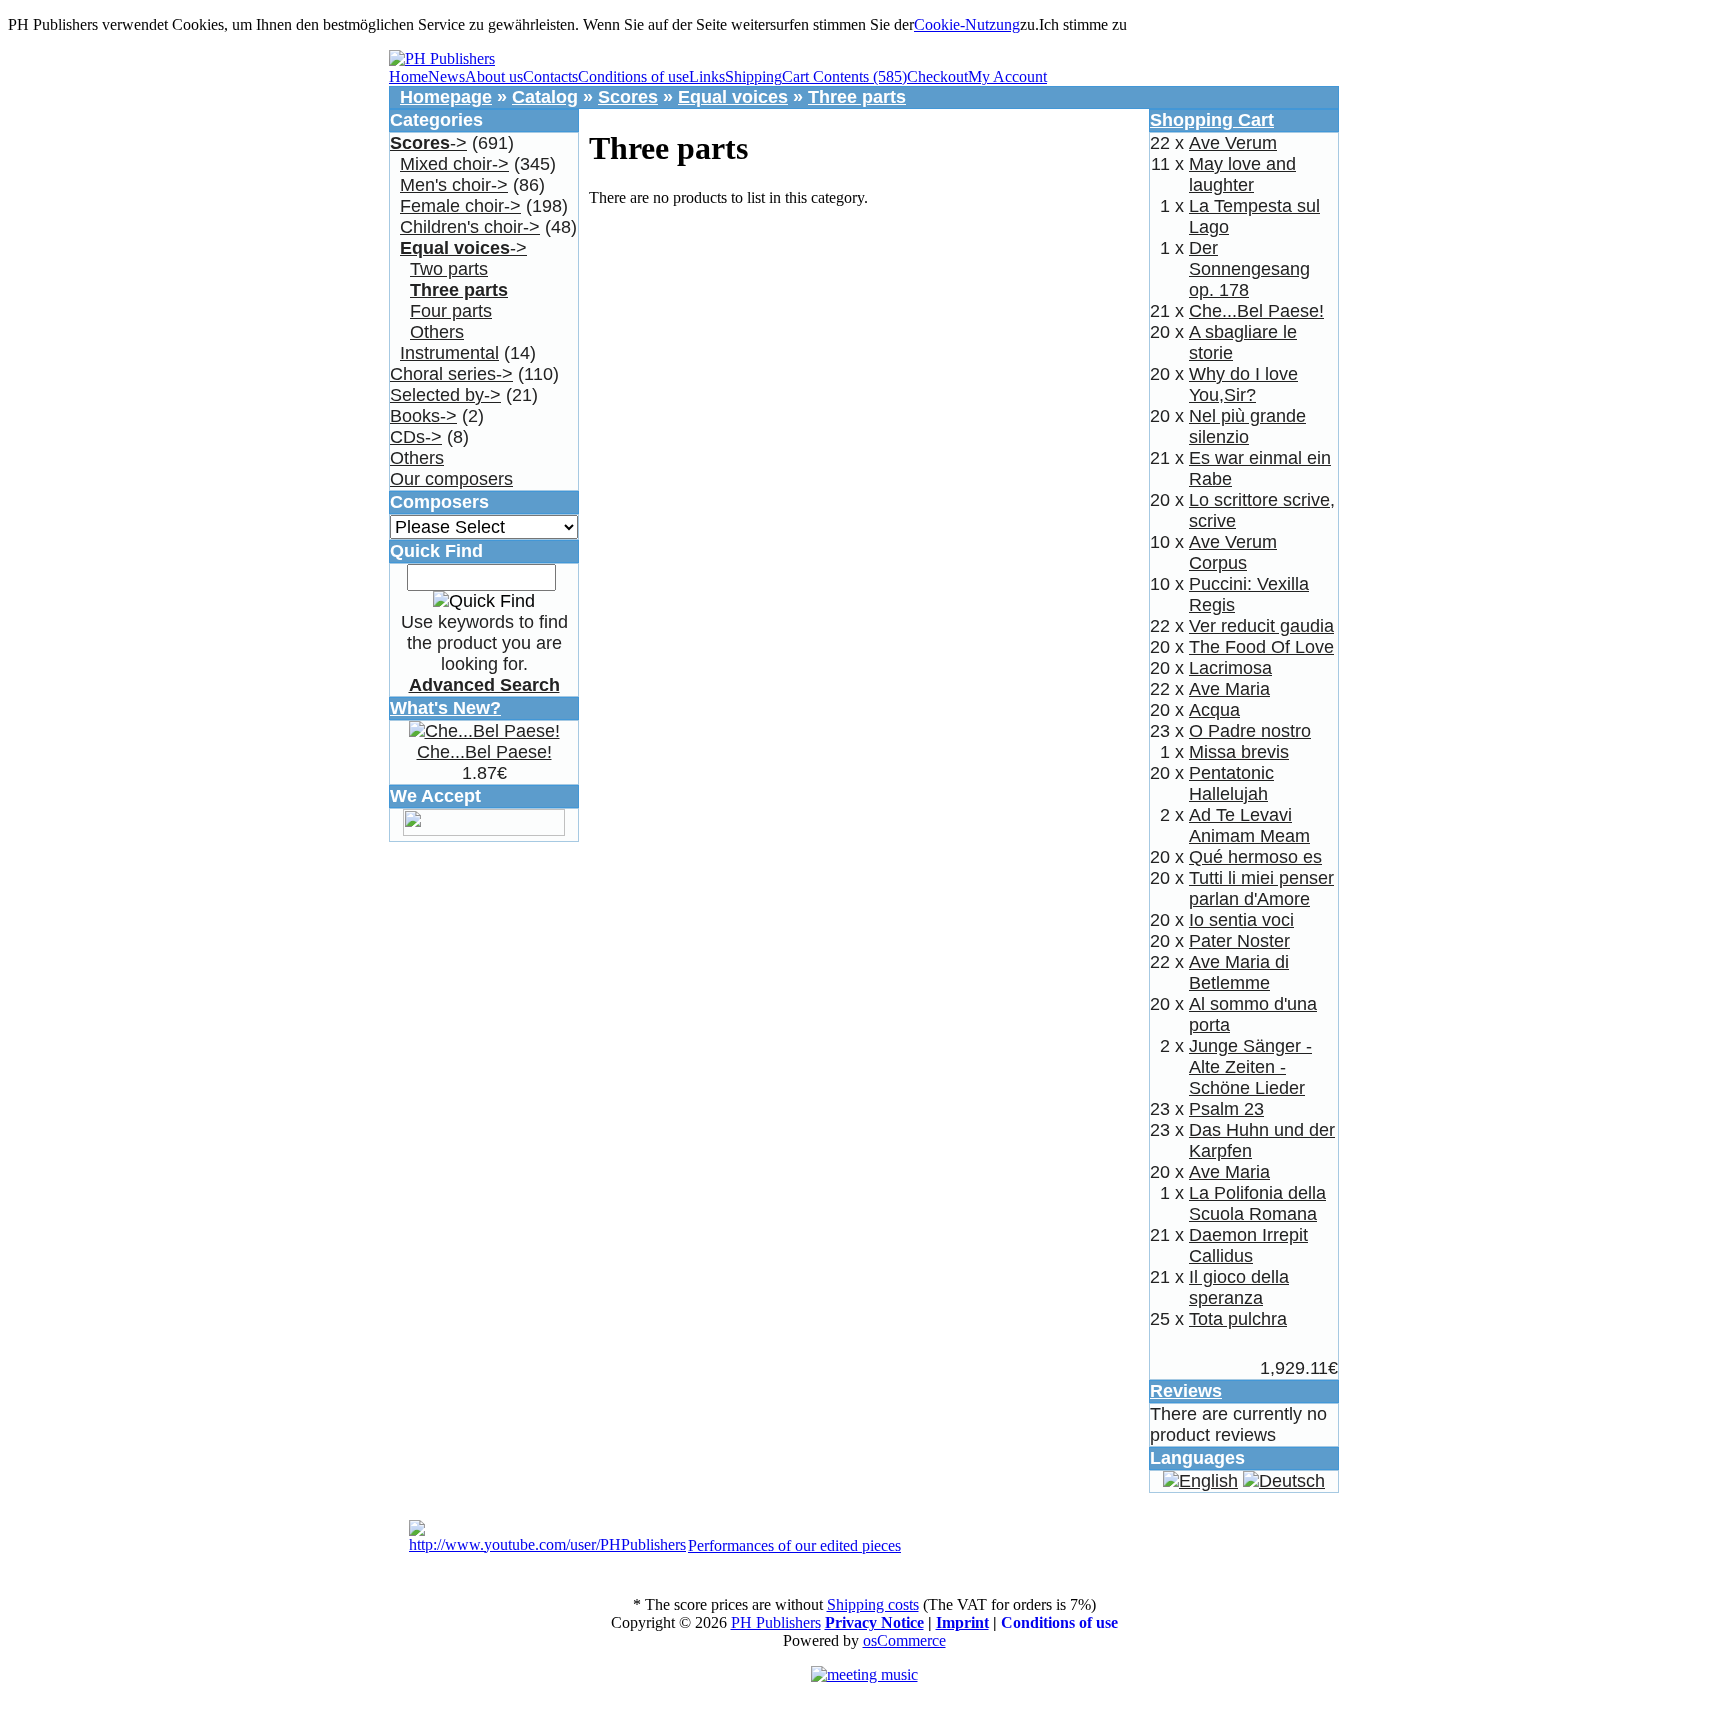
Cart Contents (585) (844, 76)
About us (494, 76)
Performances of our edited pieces (794, 1545)
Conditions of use (633, 76)
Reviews (1186, 1391)
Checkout (937, 76)
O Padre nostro (1250, 731)
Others (437, 332)
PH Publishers (776, 1622)
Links (707, 76)
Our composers (451, 479)
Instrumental (449, 353)
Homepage (446, 97)
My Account (1007, 76)
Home (408, 76)
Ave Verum (1233, 143)
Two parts (449, 269)
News (446, 76)
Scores (628, 97)
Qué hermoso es (1255, 857)
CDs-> (416, 437)
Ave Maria (1229, 689)
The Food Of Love (1261, 647)
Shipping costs (873, 1604)
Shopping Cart (1212, 120)
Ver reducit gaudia (1261, 626)
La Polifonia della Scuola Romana (1257, 1203)
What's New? (445, 708)
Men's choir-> (454, 185)
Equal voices (733, 97)
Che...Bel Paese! (484, 752)
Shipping (753, 76)
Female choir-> (460, 206)
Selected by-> (445, 395)
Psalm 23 (1226, 1109)
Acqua (1214, 710)
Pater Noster (1239, 941)
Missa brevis (1239, 752)
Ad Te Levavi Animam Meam (1249, 825)
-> (428, 143)
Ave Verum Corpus (1233, 552)
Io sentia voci (1241, 920)
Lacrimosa (1230, 668)
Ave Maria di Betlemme (1239, 972)
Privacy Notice (874, 1622)
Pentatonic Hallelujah (1231, 783)
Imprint (962, 1622)
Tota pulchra (1238, 1319)
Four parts (451, 311)
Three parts (857, 97)
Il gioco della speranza (1239, 1287)
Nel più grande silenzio (1247, 426)
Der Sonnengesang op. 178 (1249, 269)
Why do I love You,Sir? (1243, 384)
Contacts (550, 76)
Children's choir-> (470, 227)
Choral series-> (451, 374)
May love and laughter (1242, 174)
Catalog (545, 97)
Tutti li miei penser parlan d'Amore (1261, 888)
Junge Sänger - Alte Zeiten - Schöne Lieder (1250, 1067)
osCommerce (904, 1640)
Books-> (423, 416)
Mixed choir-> (454, 164)
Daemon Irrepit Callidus (1248, 1245)
